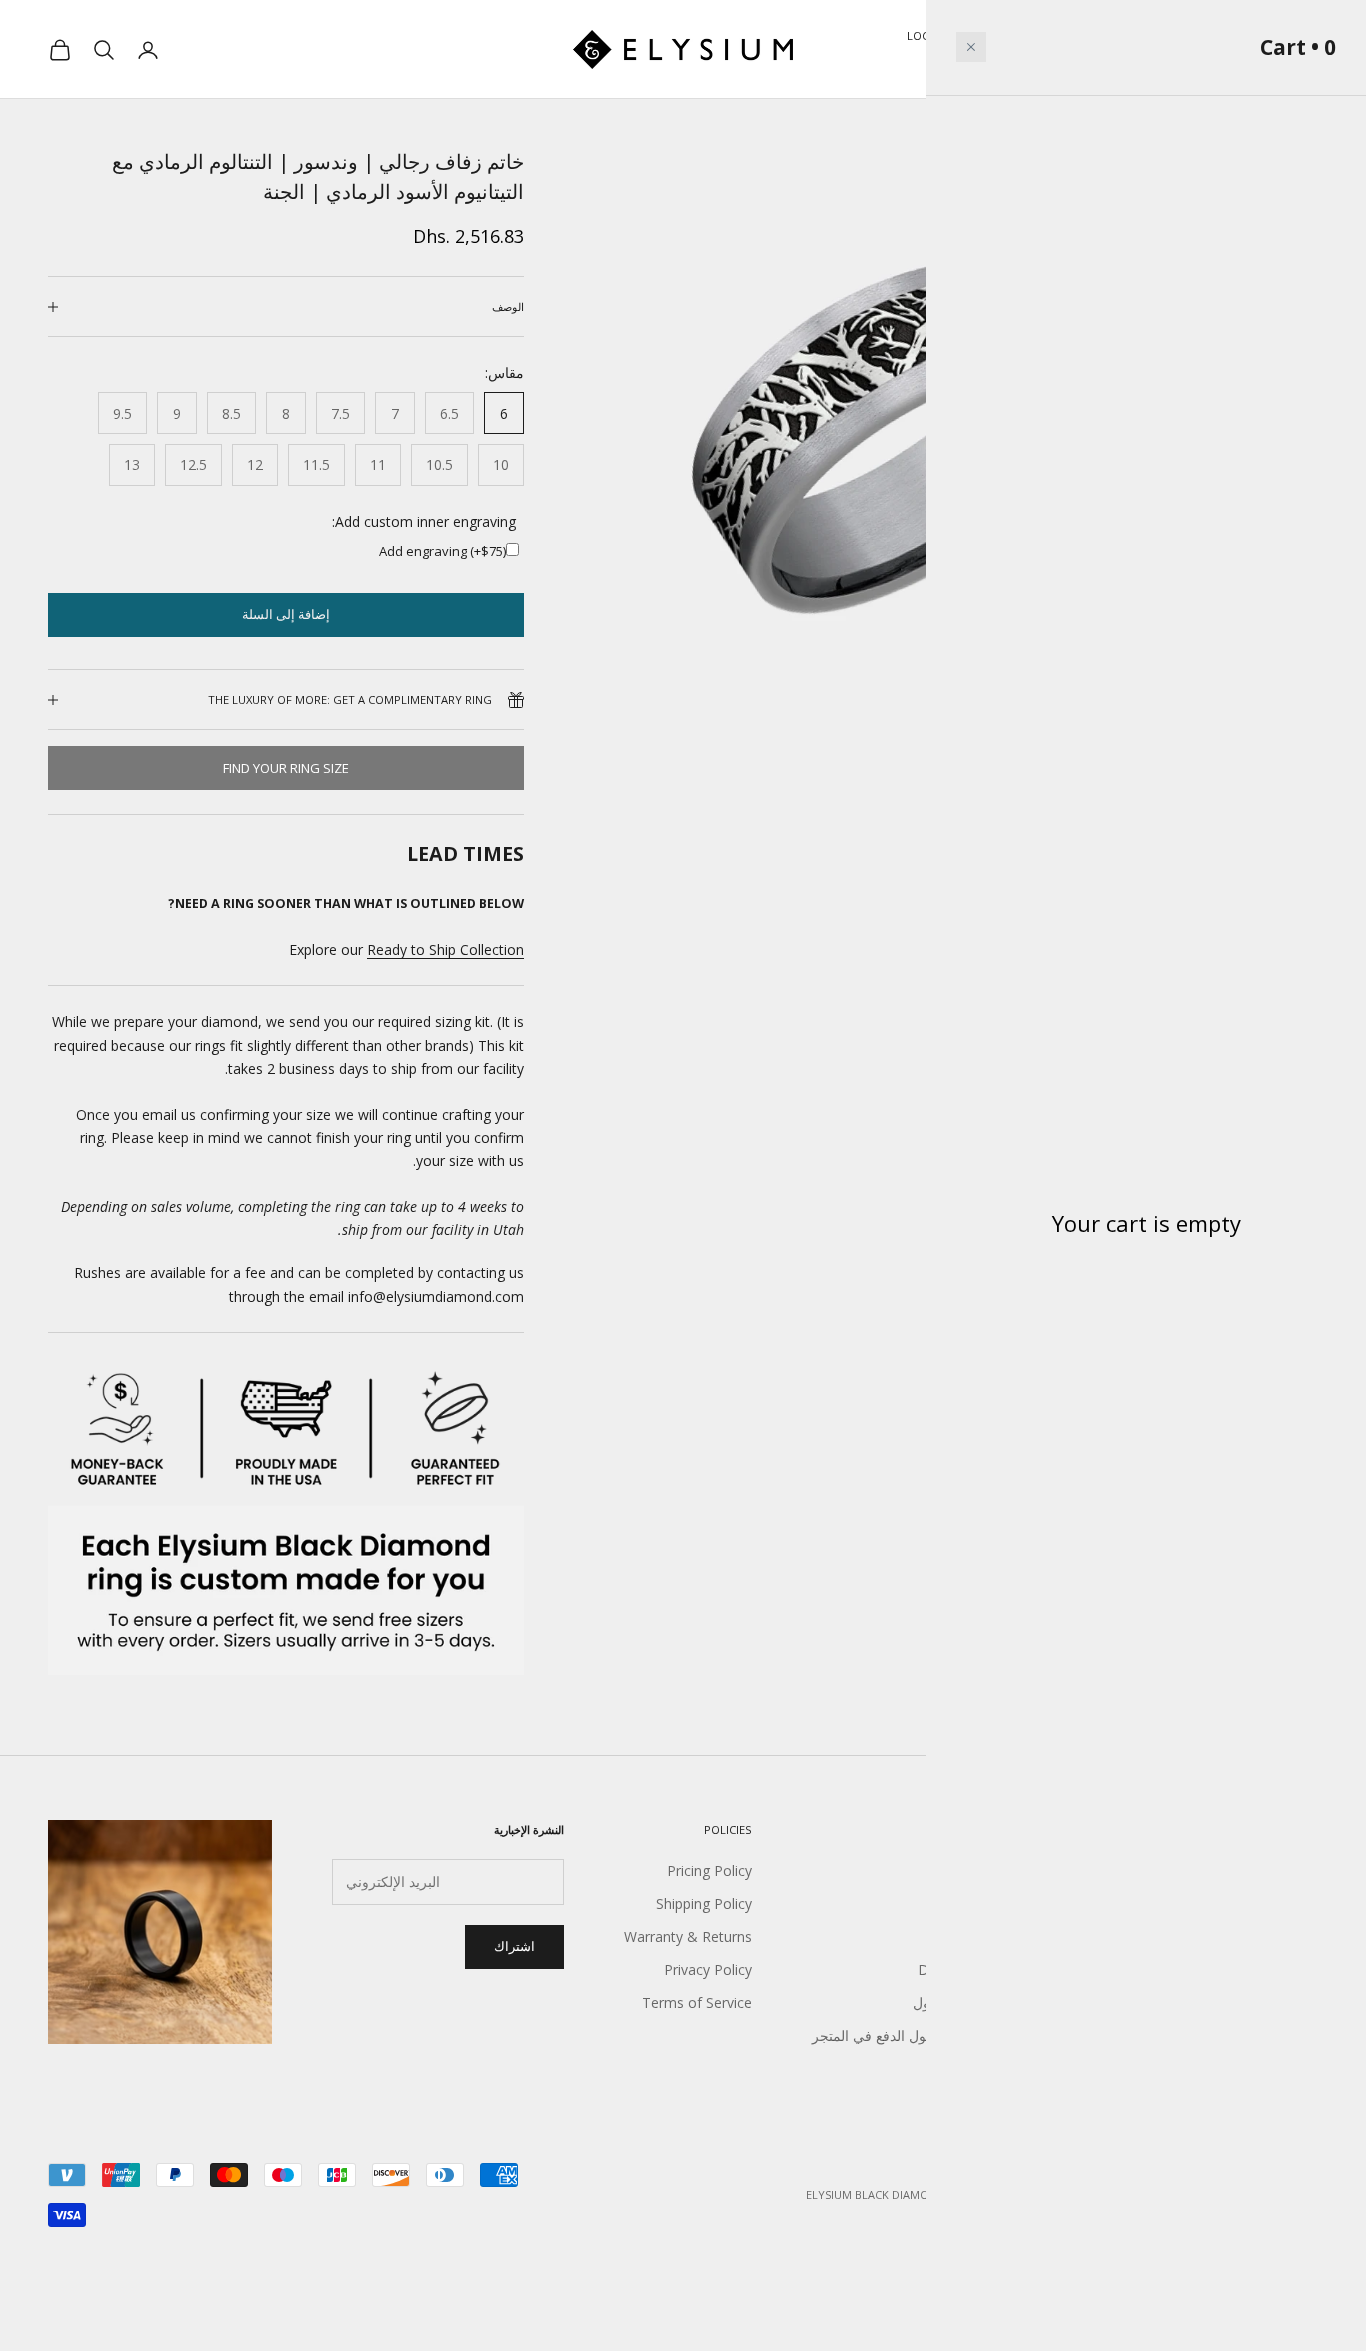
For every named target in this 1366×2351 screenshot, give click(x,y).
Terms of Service (697, 2002)
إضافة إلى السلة (286, 614)
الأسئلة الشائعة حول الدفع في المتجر (919, 2035)
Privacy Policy (708, 1969)
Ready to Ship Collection (445, 949)
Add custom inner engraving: (424, 521)
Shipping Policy (704, 1903)
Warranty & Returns (688, 1936)
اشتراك (514, 1946)
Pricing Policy (709, 1870)
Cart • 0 (1298, 47)
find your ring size (286, 768)
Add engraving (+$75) (442, 551)
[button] (971, 47)
